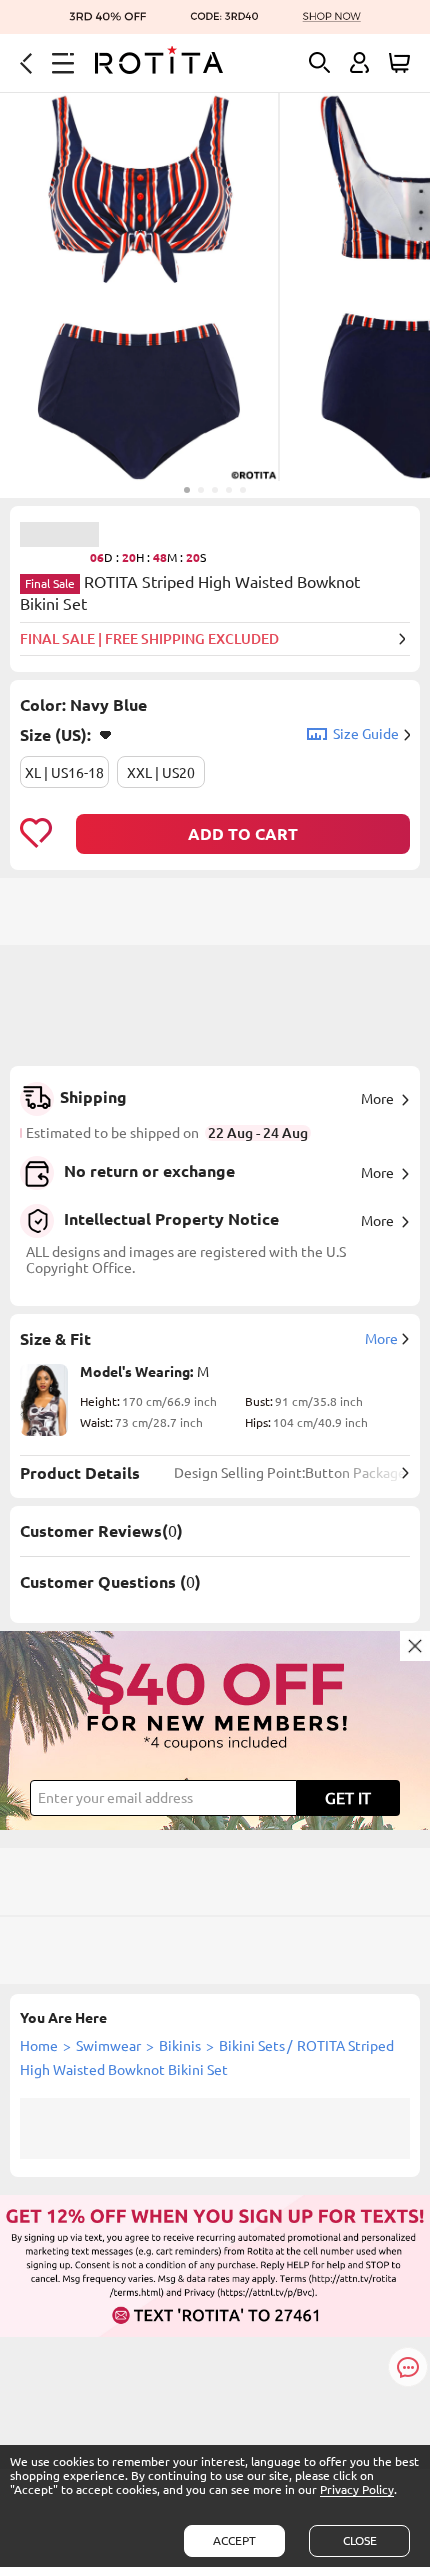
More (377, 1099)
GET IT (348, 1798)
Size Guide (366, 734)
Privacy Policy (357, 2489)
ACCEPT (234, 2540)
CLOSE (360, 2540)
